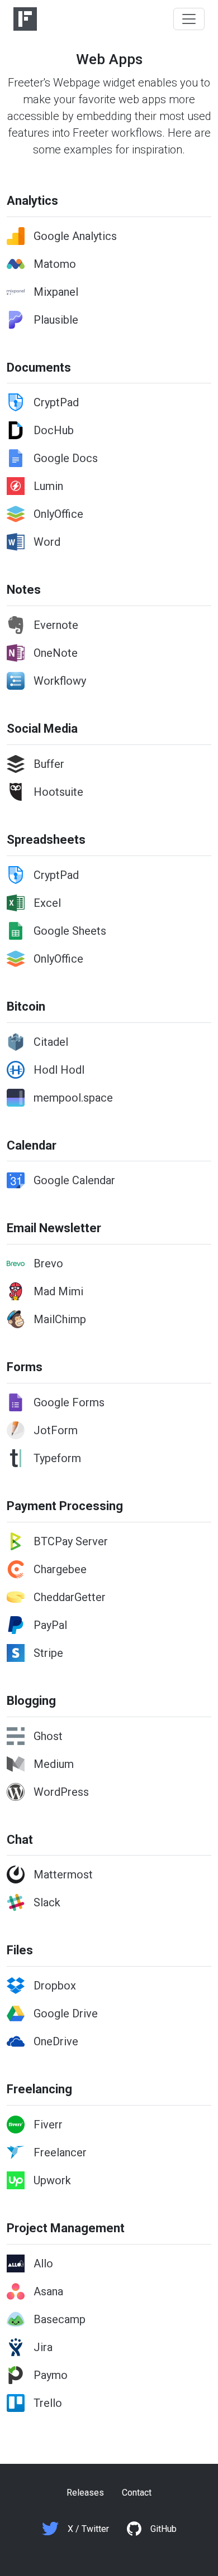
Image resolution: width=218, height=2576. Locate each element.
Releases (85, 2493)
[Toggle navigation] (189, 19)
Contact (137, 2493)
